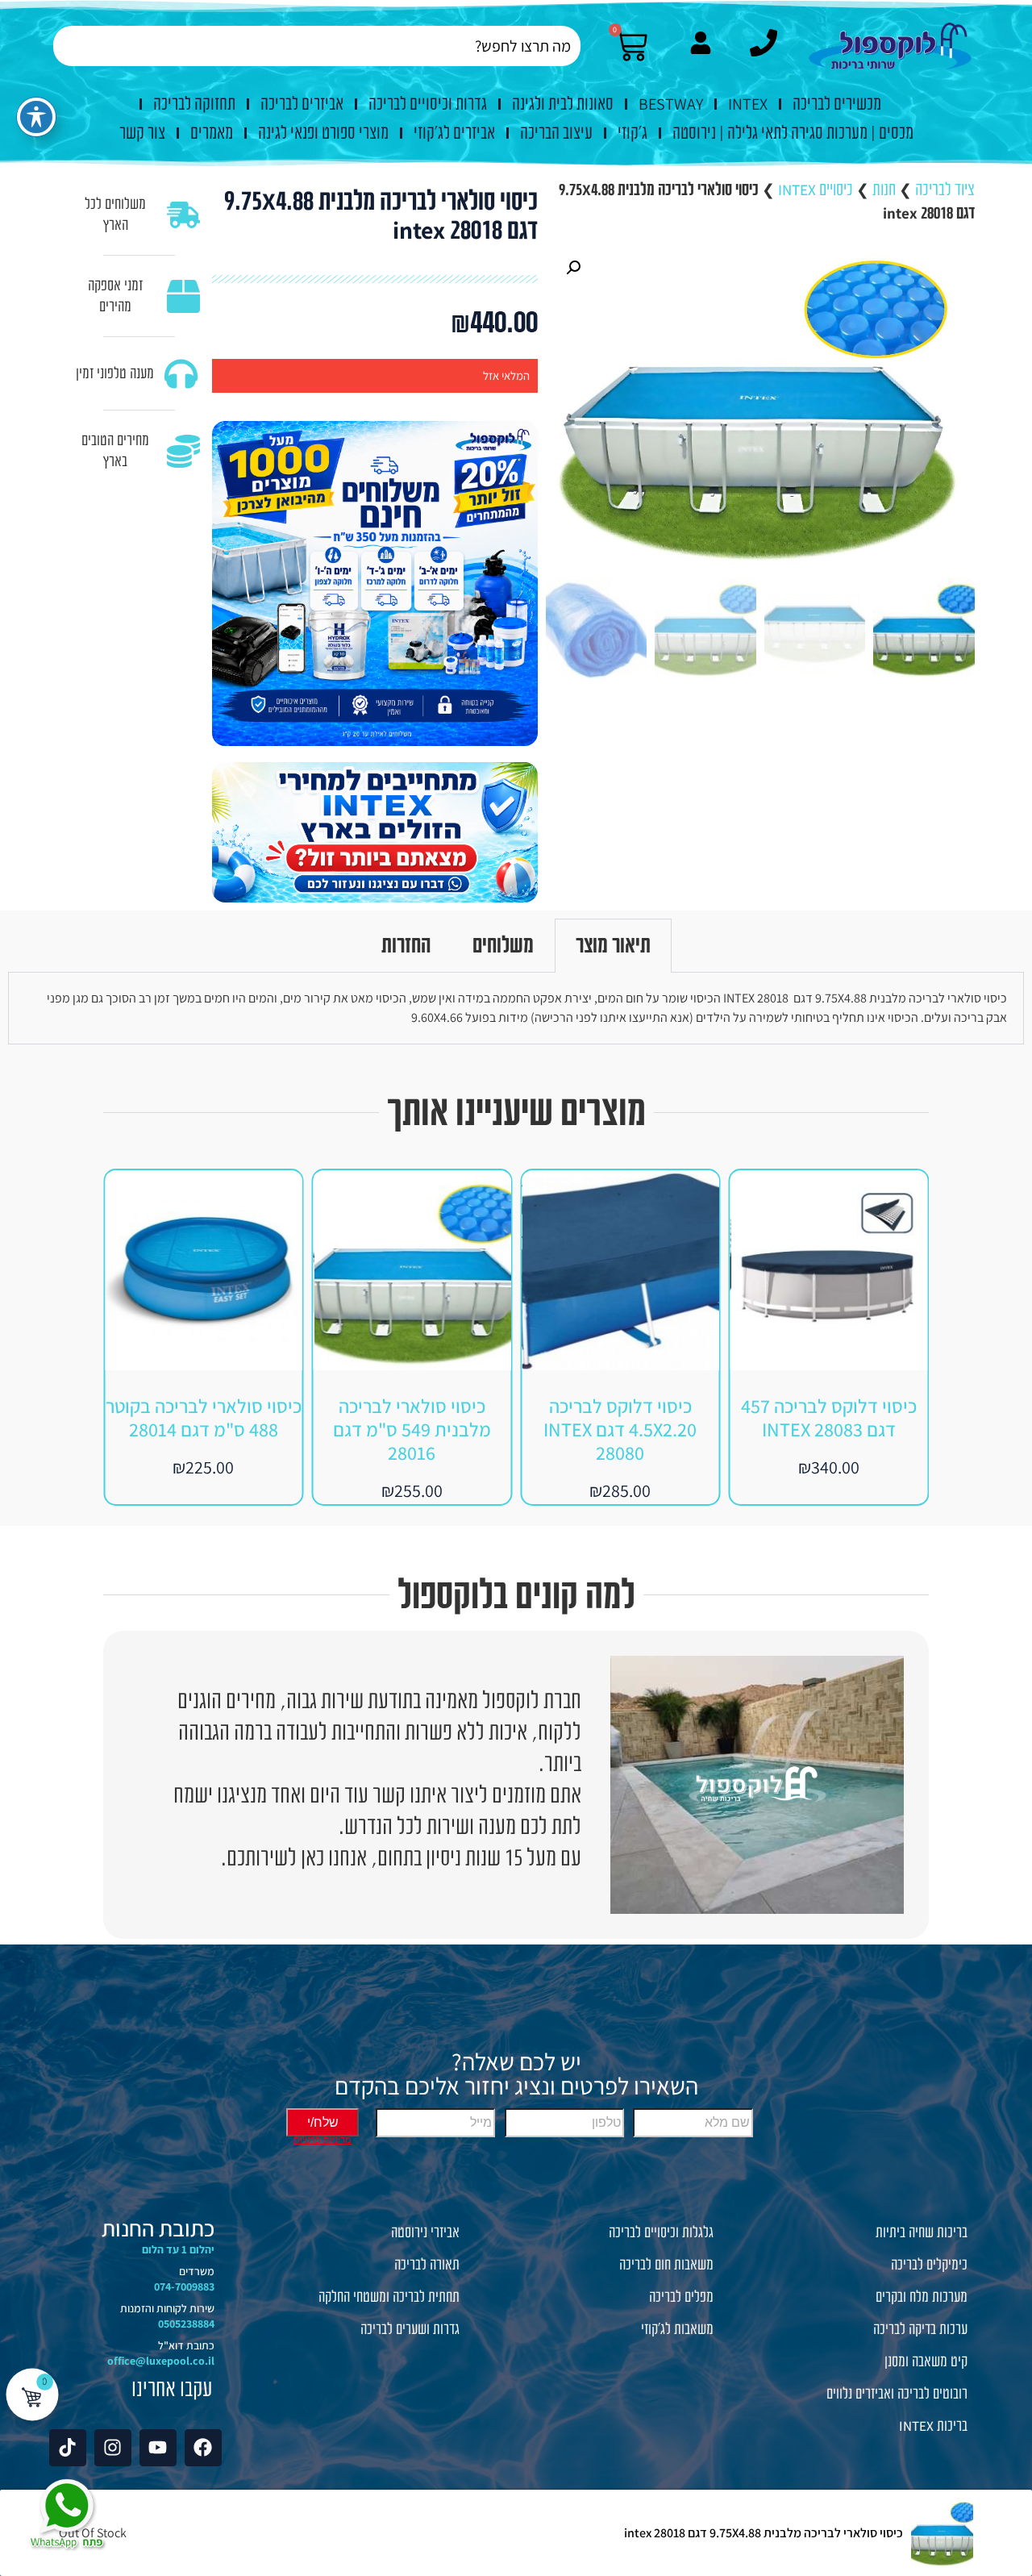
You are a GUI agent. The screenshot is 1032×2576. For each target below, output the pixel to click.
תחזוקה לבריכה (194, 104)
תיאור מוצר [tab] (613, 945)
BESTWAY (671, 104)
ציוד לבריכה (945, 190)
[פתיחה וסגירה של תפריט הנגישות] (36, 117)
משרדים (197, 2271)
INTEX (748, 104)
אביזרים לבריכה (302, 104)
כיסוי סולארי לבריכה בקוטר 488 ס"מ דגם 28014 (412, 1417)
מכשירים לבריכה (837, 104)
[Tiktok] (68, 2448)
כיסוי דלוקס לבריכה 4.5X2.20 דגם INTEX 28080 (829, 1429)
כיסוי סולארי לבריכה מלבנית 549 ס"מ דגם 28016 (620, 1429)
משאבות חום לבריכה (666, 2265)
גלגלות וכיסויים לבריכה (661, 2232)
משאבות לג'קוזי (677, 2329)
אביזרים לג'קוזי (454, 133)
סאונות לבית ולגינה (563, 104)
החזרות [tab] (406, 945)
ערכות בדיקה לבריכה (920, 2329)
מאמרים (212, 133)
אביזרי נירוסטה (425, 2232)
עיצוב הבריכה (556, 133)
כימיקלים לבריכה (929, 2265)
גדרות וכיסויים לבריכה (428, 104)
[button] (573, 268)
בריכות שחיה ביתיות (922, 2232)
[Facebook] (203, 2448)
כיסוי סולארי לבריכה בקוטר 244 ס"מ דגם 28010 (204, 1417)
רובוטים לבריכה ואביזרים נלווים (897, 2394)
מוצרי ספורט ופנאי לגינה (323, 133)
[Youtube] (158, 2448)
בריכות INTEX (933, 2426)
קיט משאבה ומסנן (926, 2361)
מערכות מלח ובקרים (922, 2297)
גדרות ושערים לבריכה (410, 2329)
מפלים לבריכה (681, 2297)
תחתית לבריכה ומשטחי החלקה (389, 2297)
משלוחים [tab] (503, 945)
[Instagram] (113, 2448)
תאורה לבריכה (427, 2265)
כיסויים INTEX (816, 190)
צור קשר (142, 133)
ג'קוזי (633, 133)
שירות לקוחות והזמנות (167, 2308)
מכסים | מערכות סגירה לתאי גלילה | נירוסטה (793, 133)
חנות (884, 190)
